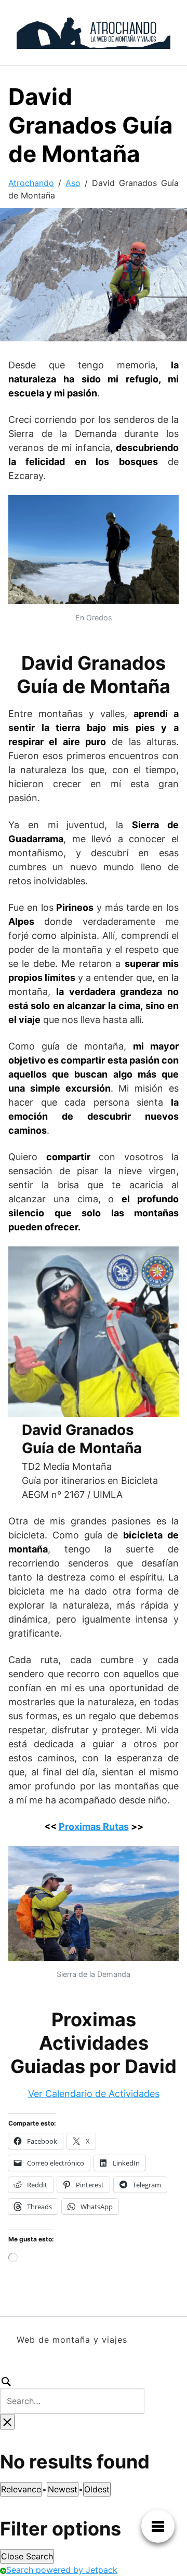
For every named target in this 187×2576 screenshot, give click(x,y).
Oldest (97, 2489)
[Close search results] (7, 2422)
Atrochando (31, 183)
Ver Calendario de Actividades (94, 2094)
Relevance (21, 2489)
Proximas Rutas (94, 1827)
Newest (63, 2489)
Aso (73, 183)
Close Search (27, 2556)
